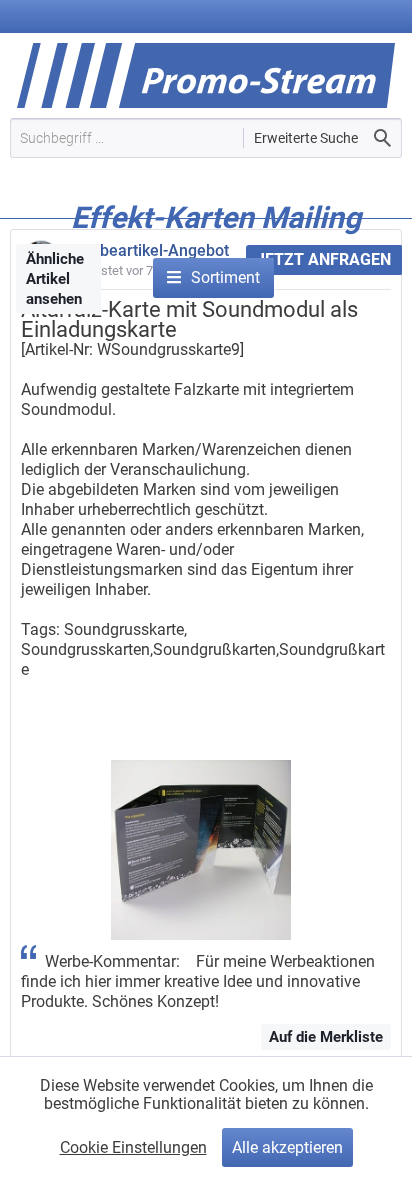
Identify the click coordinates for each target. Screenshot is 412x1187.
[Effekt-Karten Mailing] (216, 247)
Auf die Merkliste (326, 1037)
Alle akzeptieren (287, 1147)
